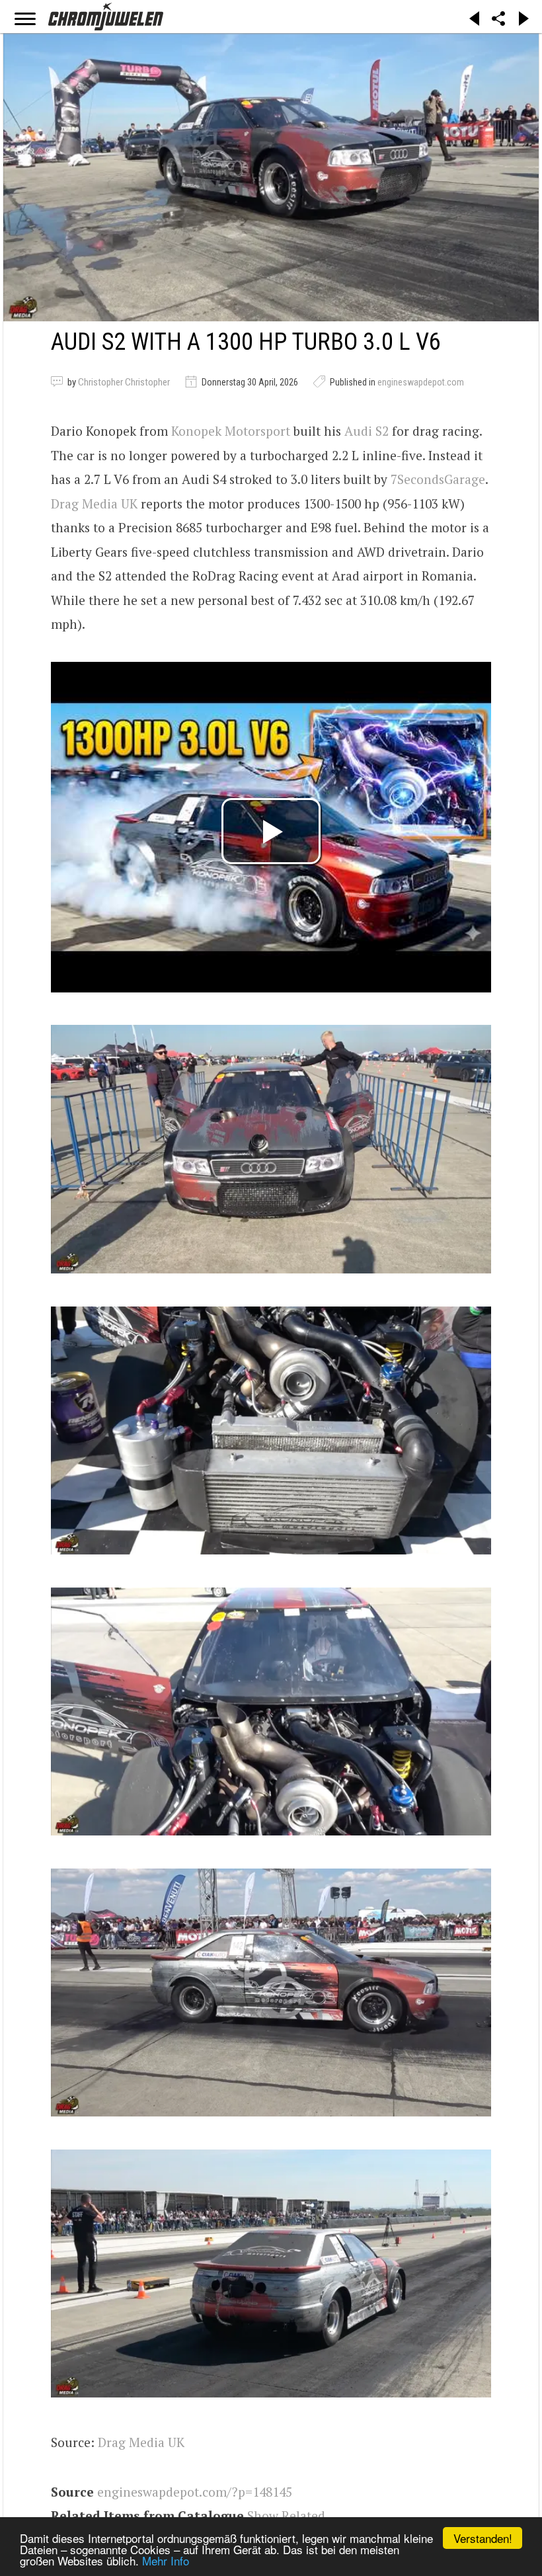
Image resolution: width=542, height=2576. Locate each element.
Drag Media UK (94, 503)
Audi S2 (367, 431)
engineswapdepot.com (421, 382)
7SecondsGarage (438, 479)
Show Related (286, 2516)
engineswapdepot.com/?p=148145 (195, 2492)
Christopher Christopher (124, 382)
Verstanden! (483, 2538)
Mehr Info (166, 2560)
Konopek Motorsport (231, 431)
